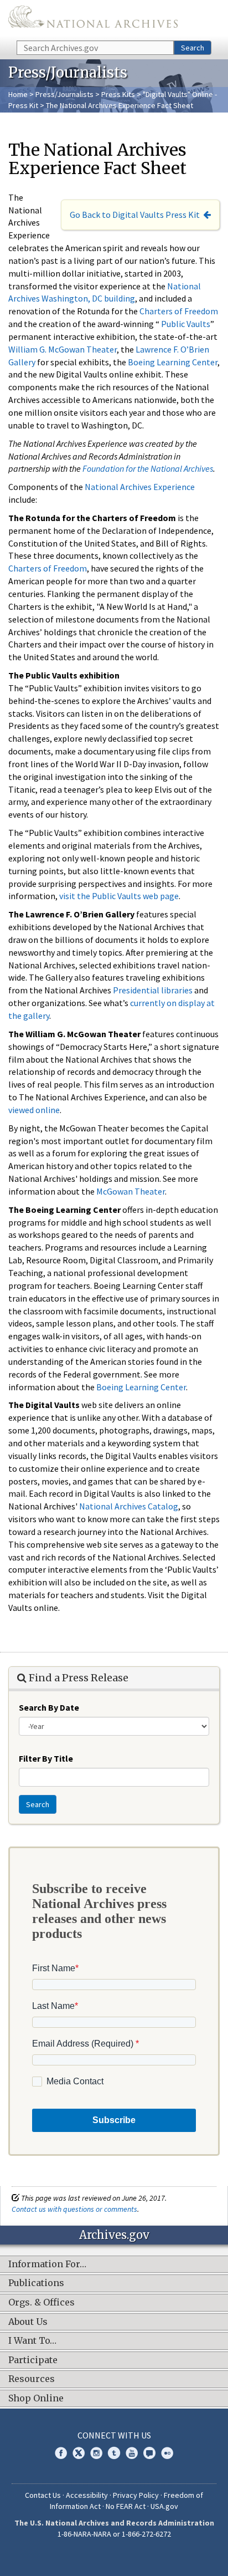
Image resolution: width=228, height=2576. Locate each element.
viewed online (34, 1110)
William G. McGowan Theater (63, 349)
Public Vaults (186, 324)
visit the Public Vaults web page (119, 896)
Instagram (96, 2453)
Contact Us (43, 2495)
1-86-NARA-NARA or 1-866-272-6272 (114, 2534)
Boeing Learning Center (173, 362)
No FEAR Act (126, 2506)
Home (18, 94)
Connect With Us (114, 2435)
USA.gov (164, 2506)
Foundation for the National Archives (148, 468)
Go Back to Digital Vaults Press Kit (135, 215)
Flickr (167, 2453)
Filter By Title (46, 1758)
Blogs (149, 2453)
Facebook (61, 2453)
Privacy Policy (136, 2495)
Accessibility (87, 2495)
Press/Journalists (64, 94)
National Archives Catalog (129, 1506)
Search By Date (49, 1707)
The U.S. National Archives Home (93, 19)
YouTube (132, 2453)
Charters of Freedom (179, 311)
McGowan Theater (131, 1191)
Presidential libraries (153, 990)
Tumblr (114, 2453)
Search (193, 48)
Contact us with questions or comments (74, 2209)
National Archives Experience (140, 487)
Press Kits (118, 94)
